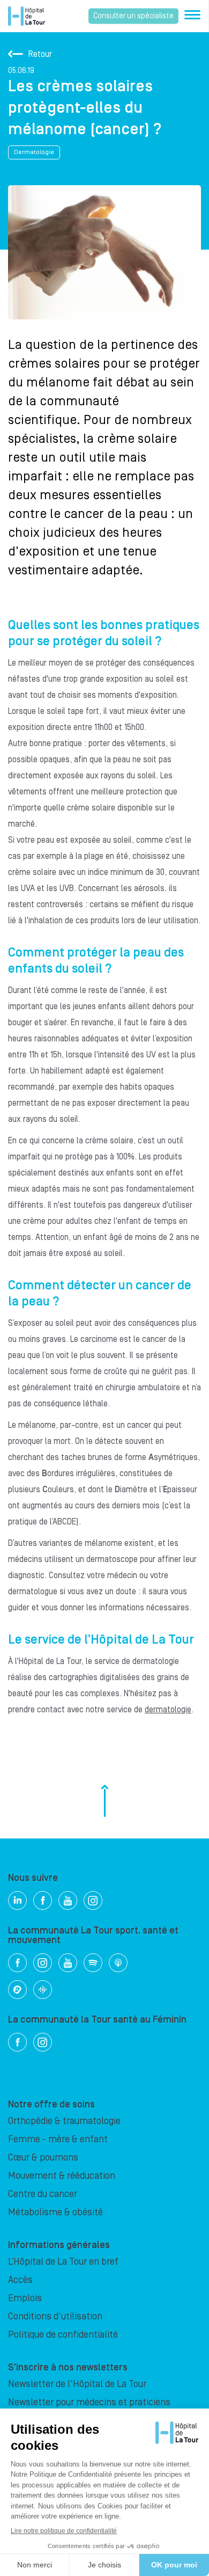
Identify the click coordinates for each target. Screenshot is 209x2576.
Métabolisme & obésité (55, 2212)
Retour (40, 54)
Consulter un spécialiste (133, 16)
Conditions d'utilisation (55, 2316)
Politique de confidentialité (63, 2335)
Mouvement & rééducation (62, 2176)
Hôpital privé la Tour (27, 16)
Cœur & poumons (43, 2158)
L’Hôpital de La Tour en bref (63, 2262)
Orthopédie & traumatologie (64, 2121)
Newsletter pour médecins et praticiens (89, 2402)
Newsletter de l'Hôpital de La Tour (77, 2384)
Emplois (25, 2298)
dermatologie (168, 1710)
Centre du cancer (43, 2194)
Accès (20, 2280)
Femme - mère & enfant (58, 2139)
